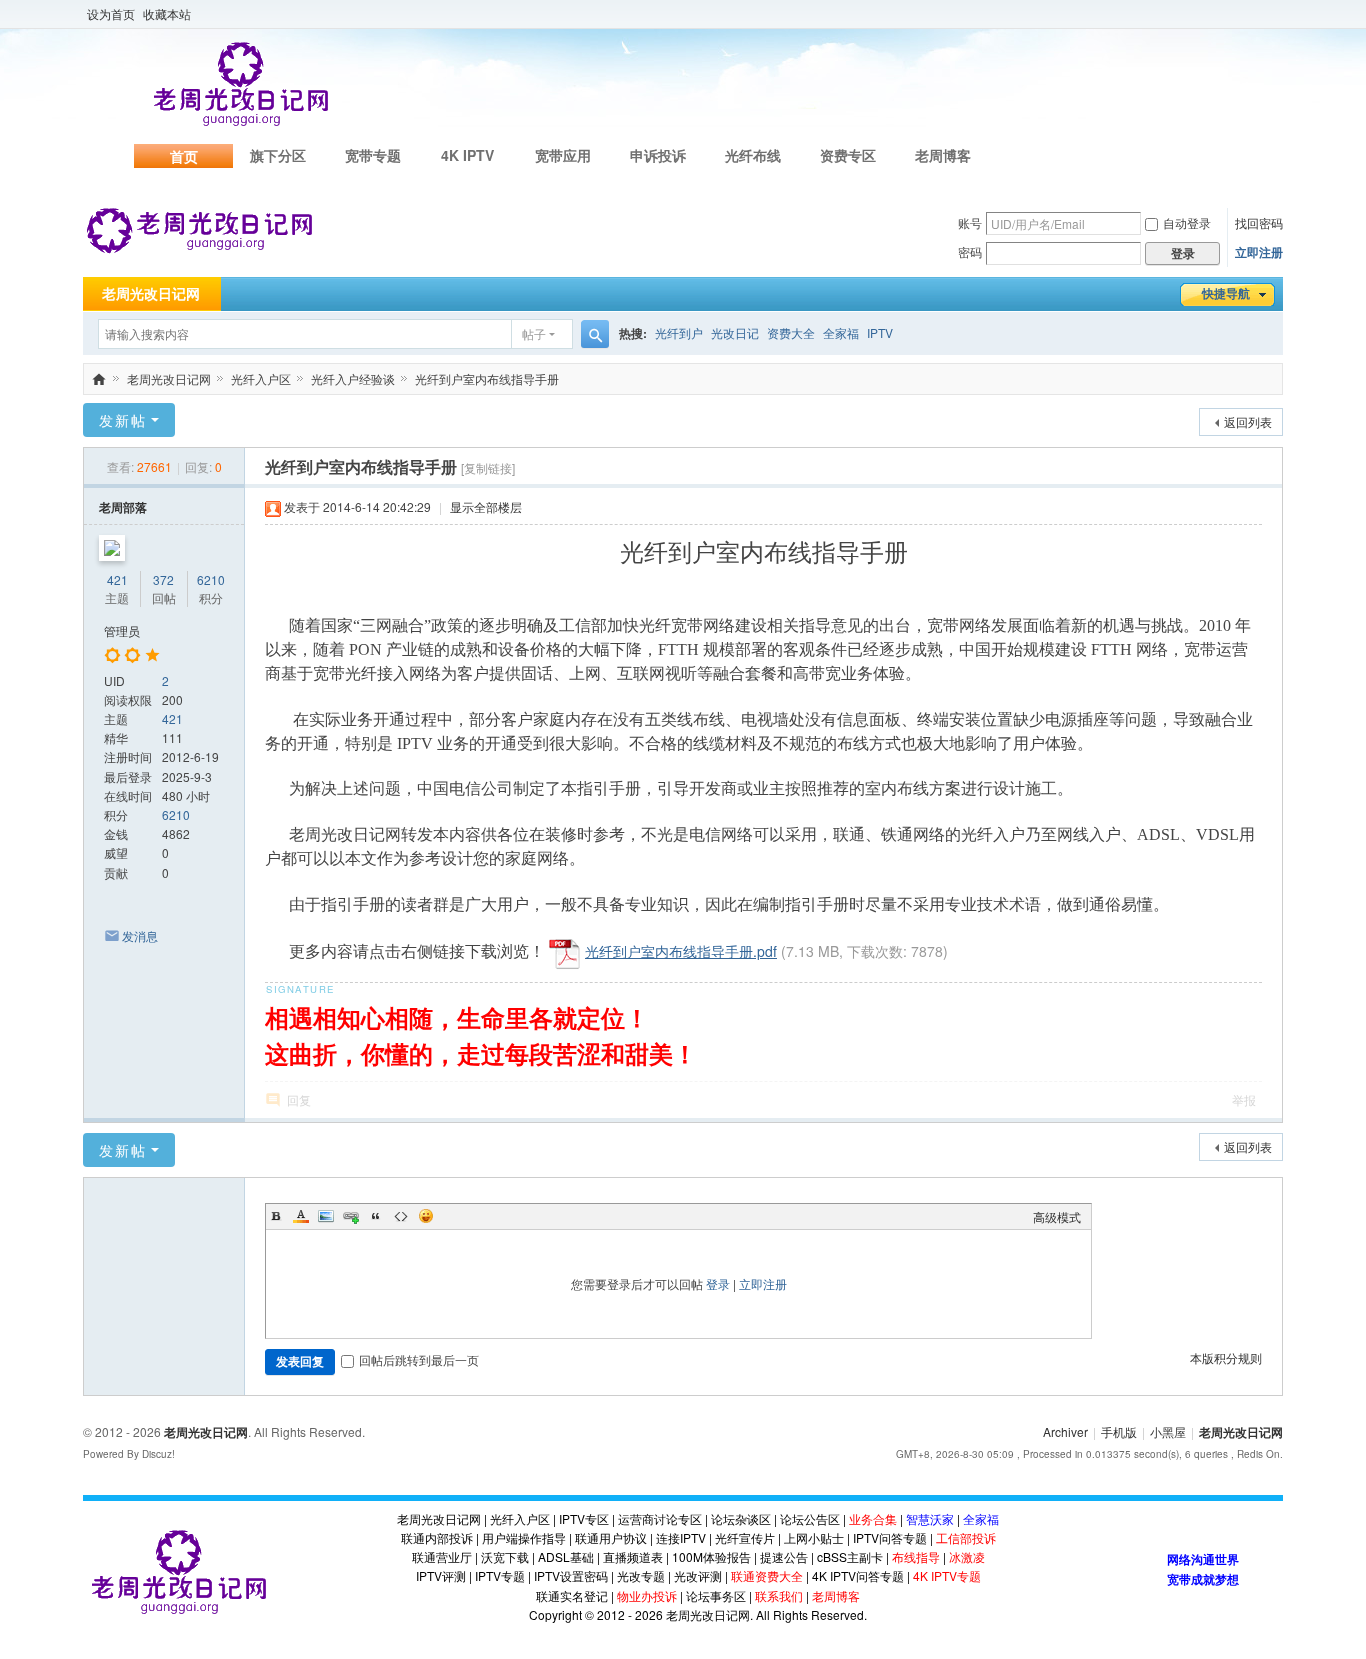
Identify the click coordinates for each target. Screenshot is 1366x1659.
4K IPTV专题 (947, 1575)
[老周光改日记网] (200, 229)
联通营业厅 (442, 1556)
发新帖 (123, 420)
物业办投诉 (647, 1595)
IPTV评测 (441, 1575)
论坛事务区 (716, 1595)
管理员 (122, 630)
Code (401, 1216)
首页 (184, 156)
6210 (211, 579)
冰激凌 (967, 1556)
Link (351, 1216)
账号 (970, 222)
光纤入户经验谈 (353, 378)
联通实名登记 (572, 1595)
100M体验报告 (711, 1556)
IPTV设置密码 (571, 1575)
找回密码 (1259, 222)
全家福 (841, 332)
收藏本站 (167, 13)
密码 (970, 251)
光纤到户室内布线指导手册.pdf (681, 951)
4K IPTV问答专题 (858, 1575)
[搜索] (595, 334)
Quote (376, 1216)
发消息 (140, 935)
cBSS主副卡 (850, 1556)
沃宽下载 (505, 1556)
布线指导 (916, 1556)
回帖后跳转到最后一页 (419, 1359)
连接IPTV (681, 1537)
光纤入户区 (261, 378)
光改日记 (735, 332)
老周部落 (123, 507)
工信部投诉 (966, 1537)
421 (117, 579)
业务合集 (873, 1518)
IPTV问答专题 (890, 1537)
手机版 (1119, 1431)
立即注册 (1259, 252)
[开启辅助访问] (1278, 14)
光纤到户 (679, 332)
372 (163, 579)
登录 (718, 1283)
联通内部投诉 (437, 1537)
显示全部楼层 (486, 506)
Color (301, 1216)
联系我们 (779, 1595)
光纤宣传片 (745, 1537)
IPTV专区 (584, 1518)
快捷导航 (1226, 294)
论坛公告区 (810, 1518)
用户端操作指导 (524, 1537)
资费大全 (791, 332)
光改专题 (641, 1575)
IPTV (880, 332)
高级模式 (1057, 1216)
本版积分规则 (1226, 1357)
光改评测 (698, 1575)
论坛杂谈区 (741, 1518)
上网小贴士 (814, 1537)
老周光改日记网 (151, 294)
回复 (299, 1099)
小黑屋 (1168, 1431)
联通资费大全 (767, 1575)
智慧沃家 (930, 1518)
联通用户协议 (611, 1537)
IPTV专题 (500, 1575)
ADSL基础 (566, 1556)
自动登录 (1187, 222)
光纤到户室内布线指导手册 (487, 378)
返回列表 (1248, 421)
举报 (1244, 1099)
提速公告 (784, 1556)
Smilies (426, 1216)
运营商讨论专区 (660, 1518)
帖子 (534, 333)
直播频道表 (633, 1556)
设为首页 (111, 13)
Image (326, 1216)
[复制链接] (488, 467)
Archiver (1065, 1431)
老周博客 (943, 155)
